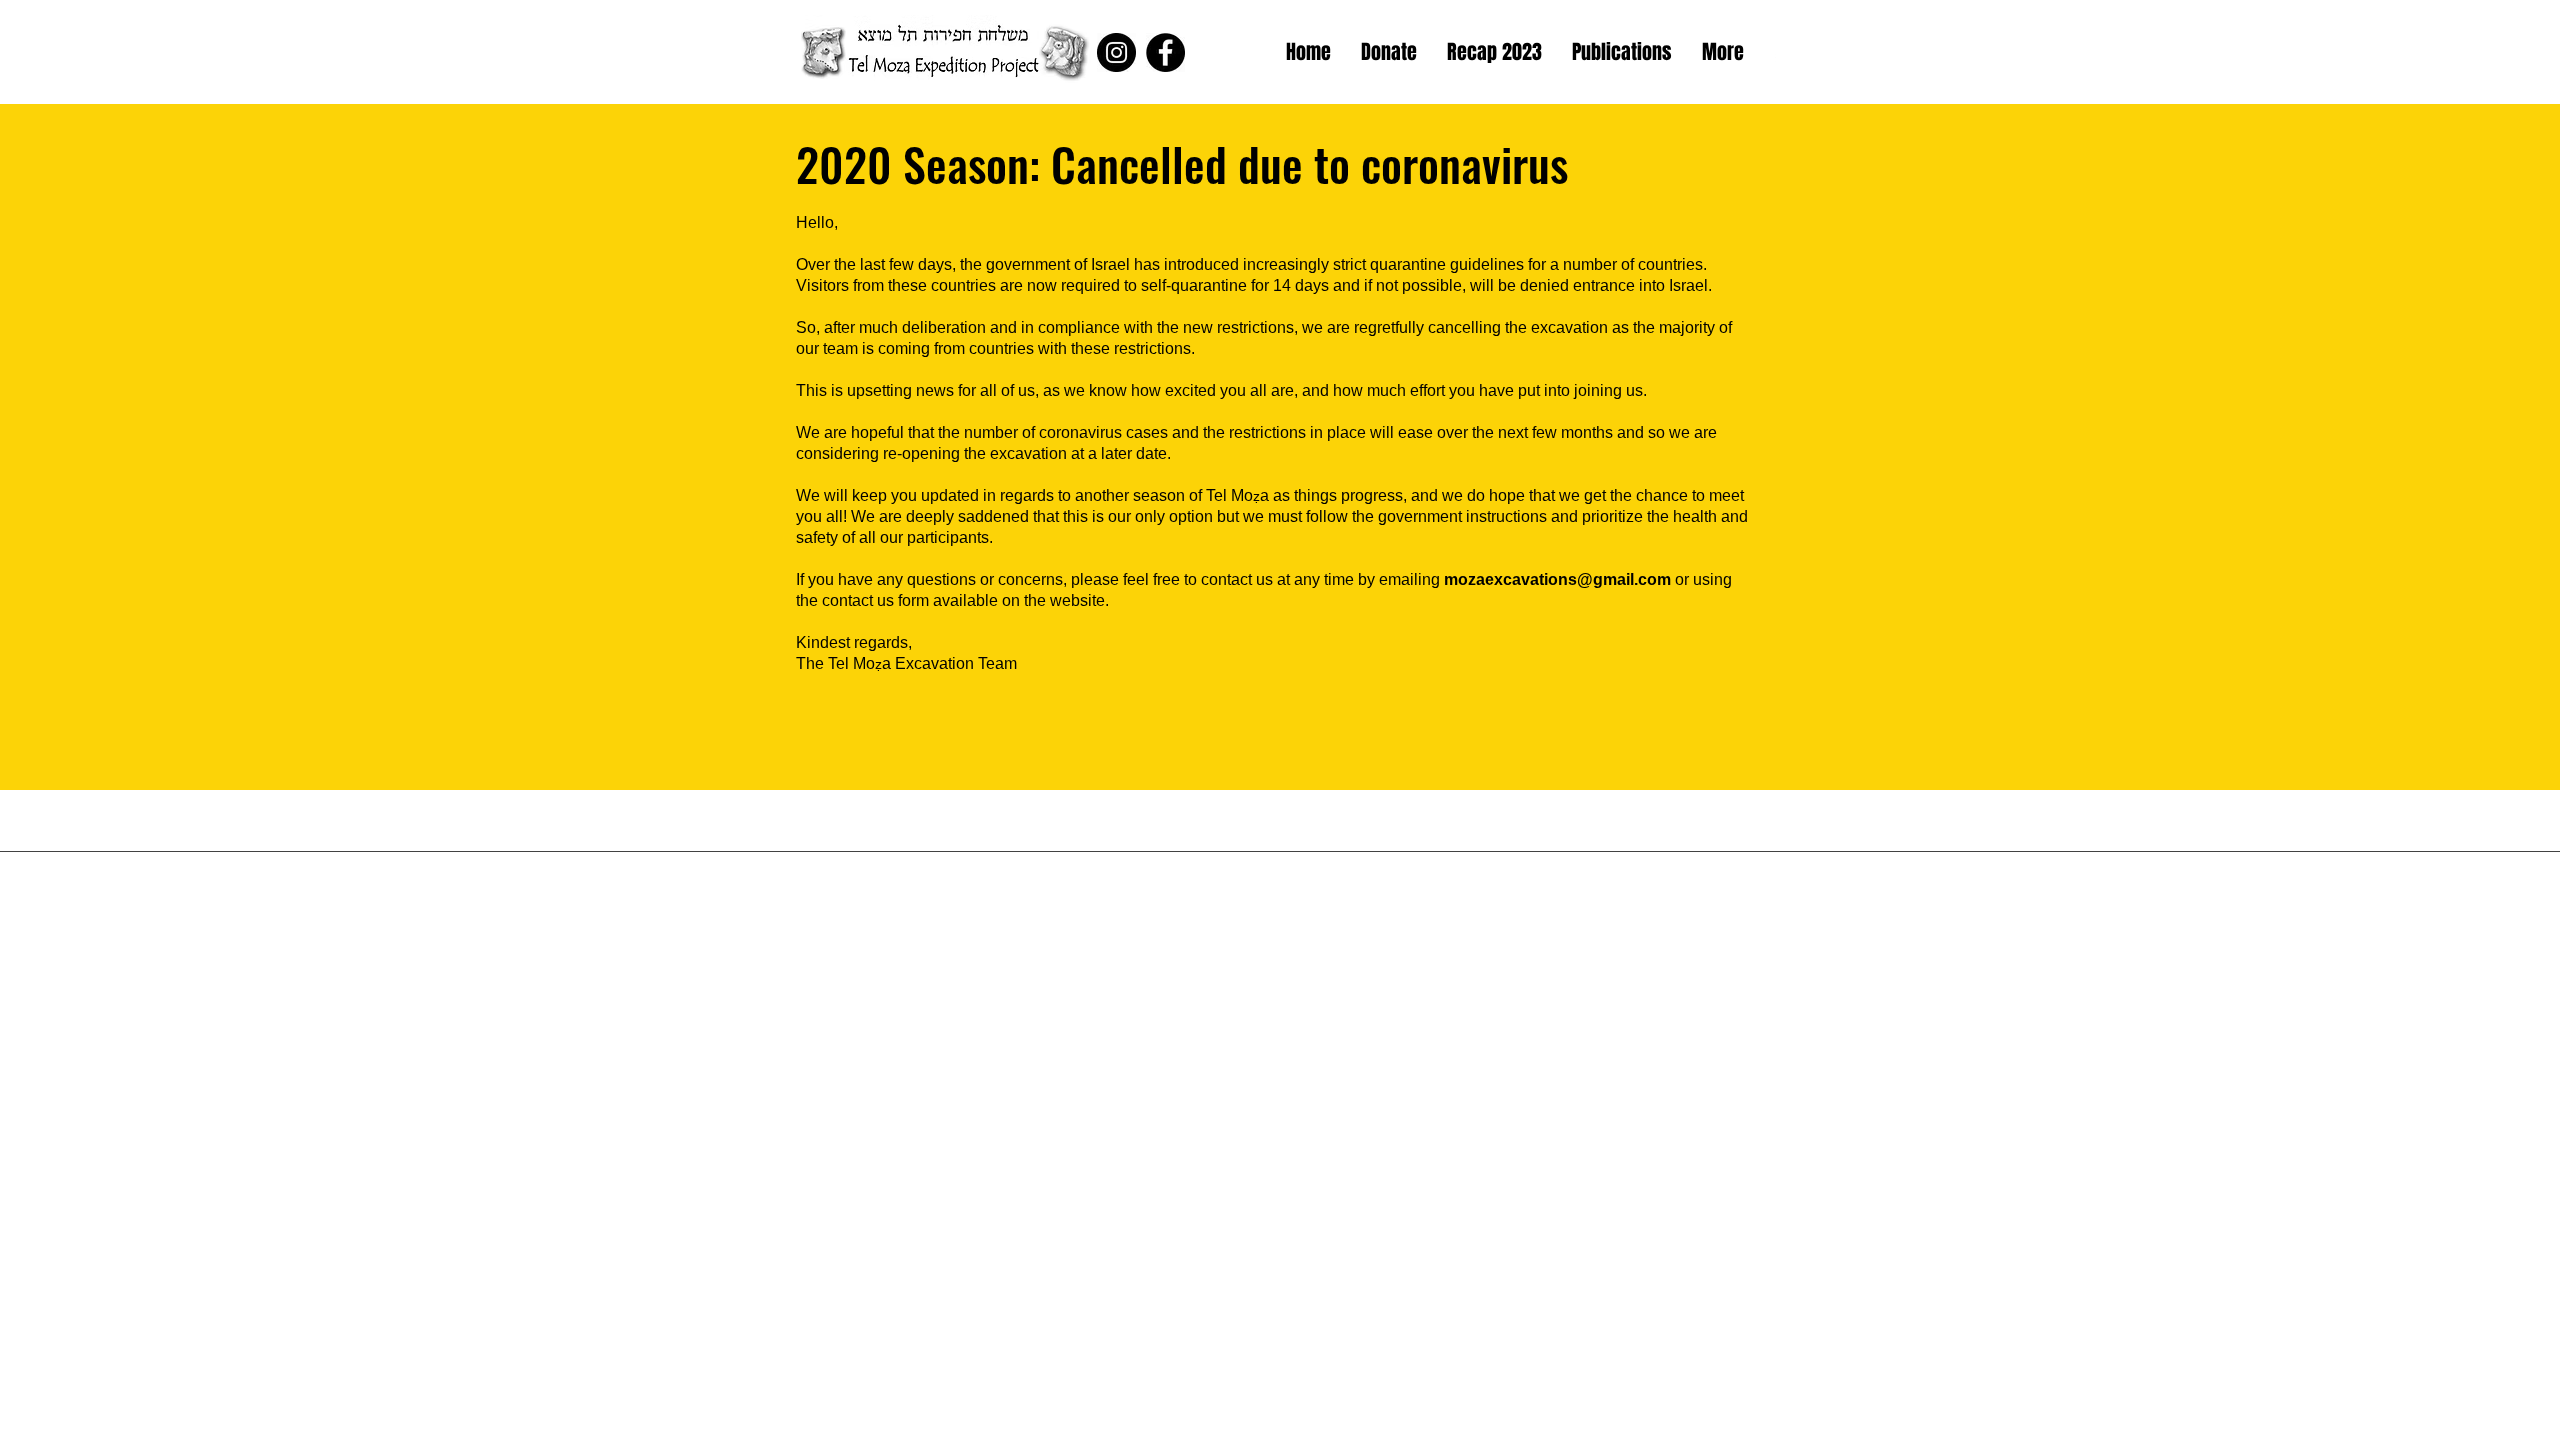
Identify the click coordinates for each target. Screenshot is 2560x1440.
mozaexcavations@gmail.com (1557, 579)
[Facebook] (1165, 52)
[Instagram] (1116, 52)
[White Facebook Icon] (1771, 53)
